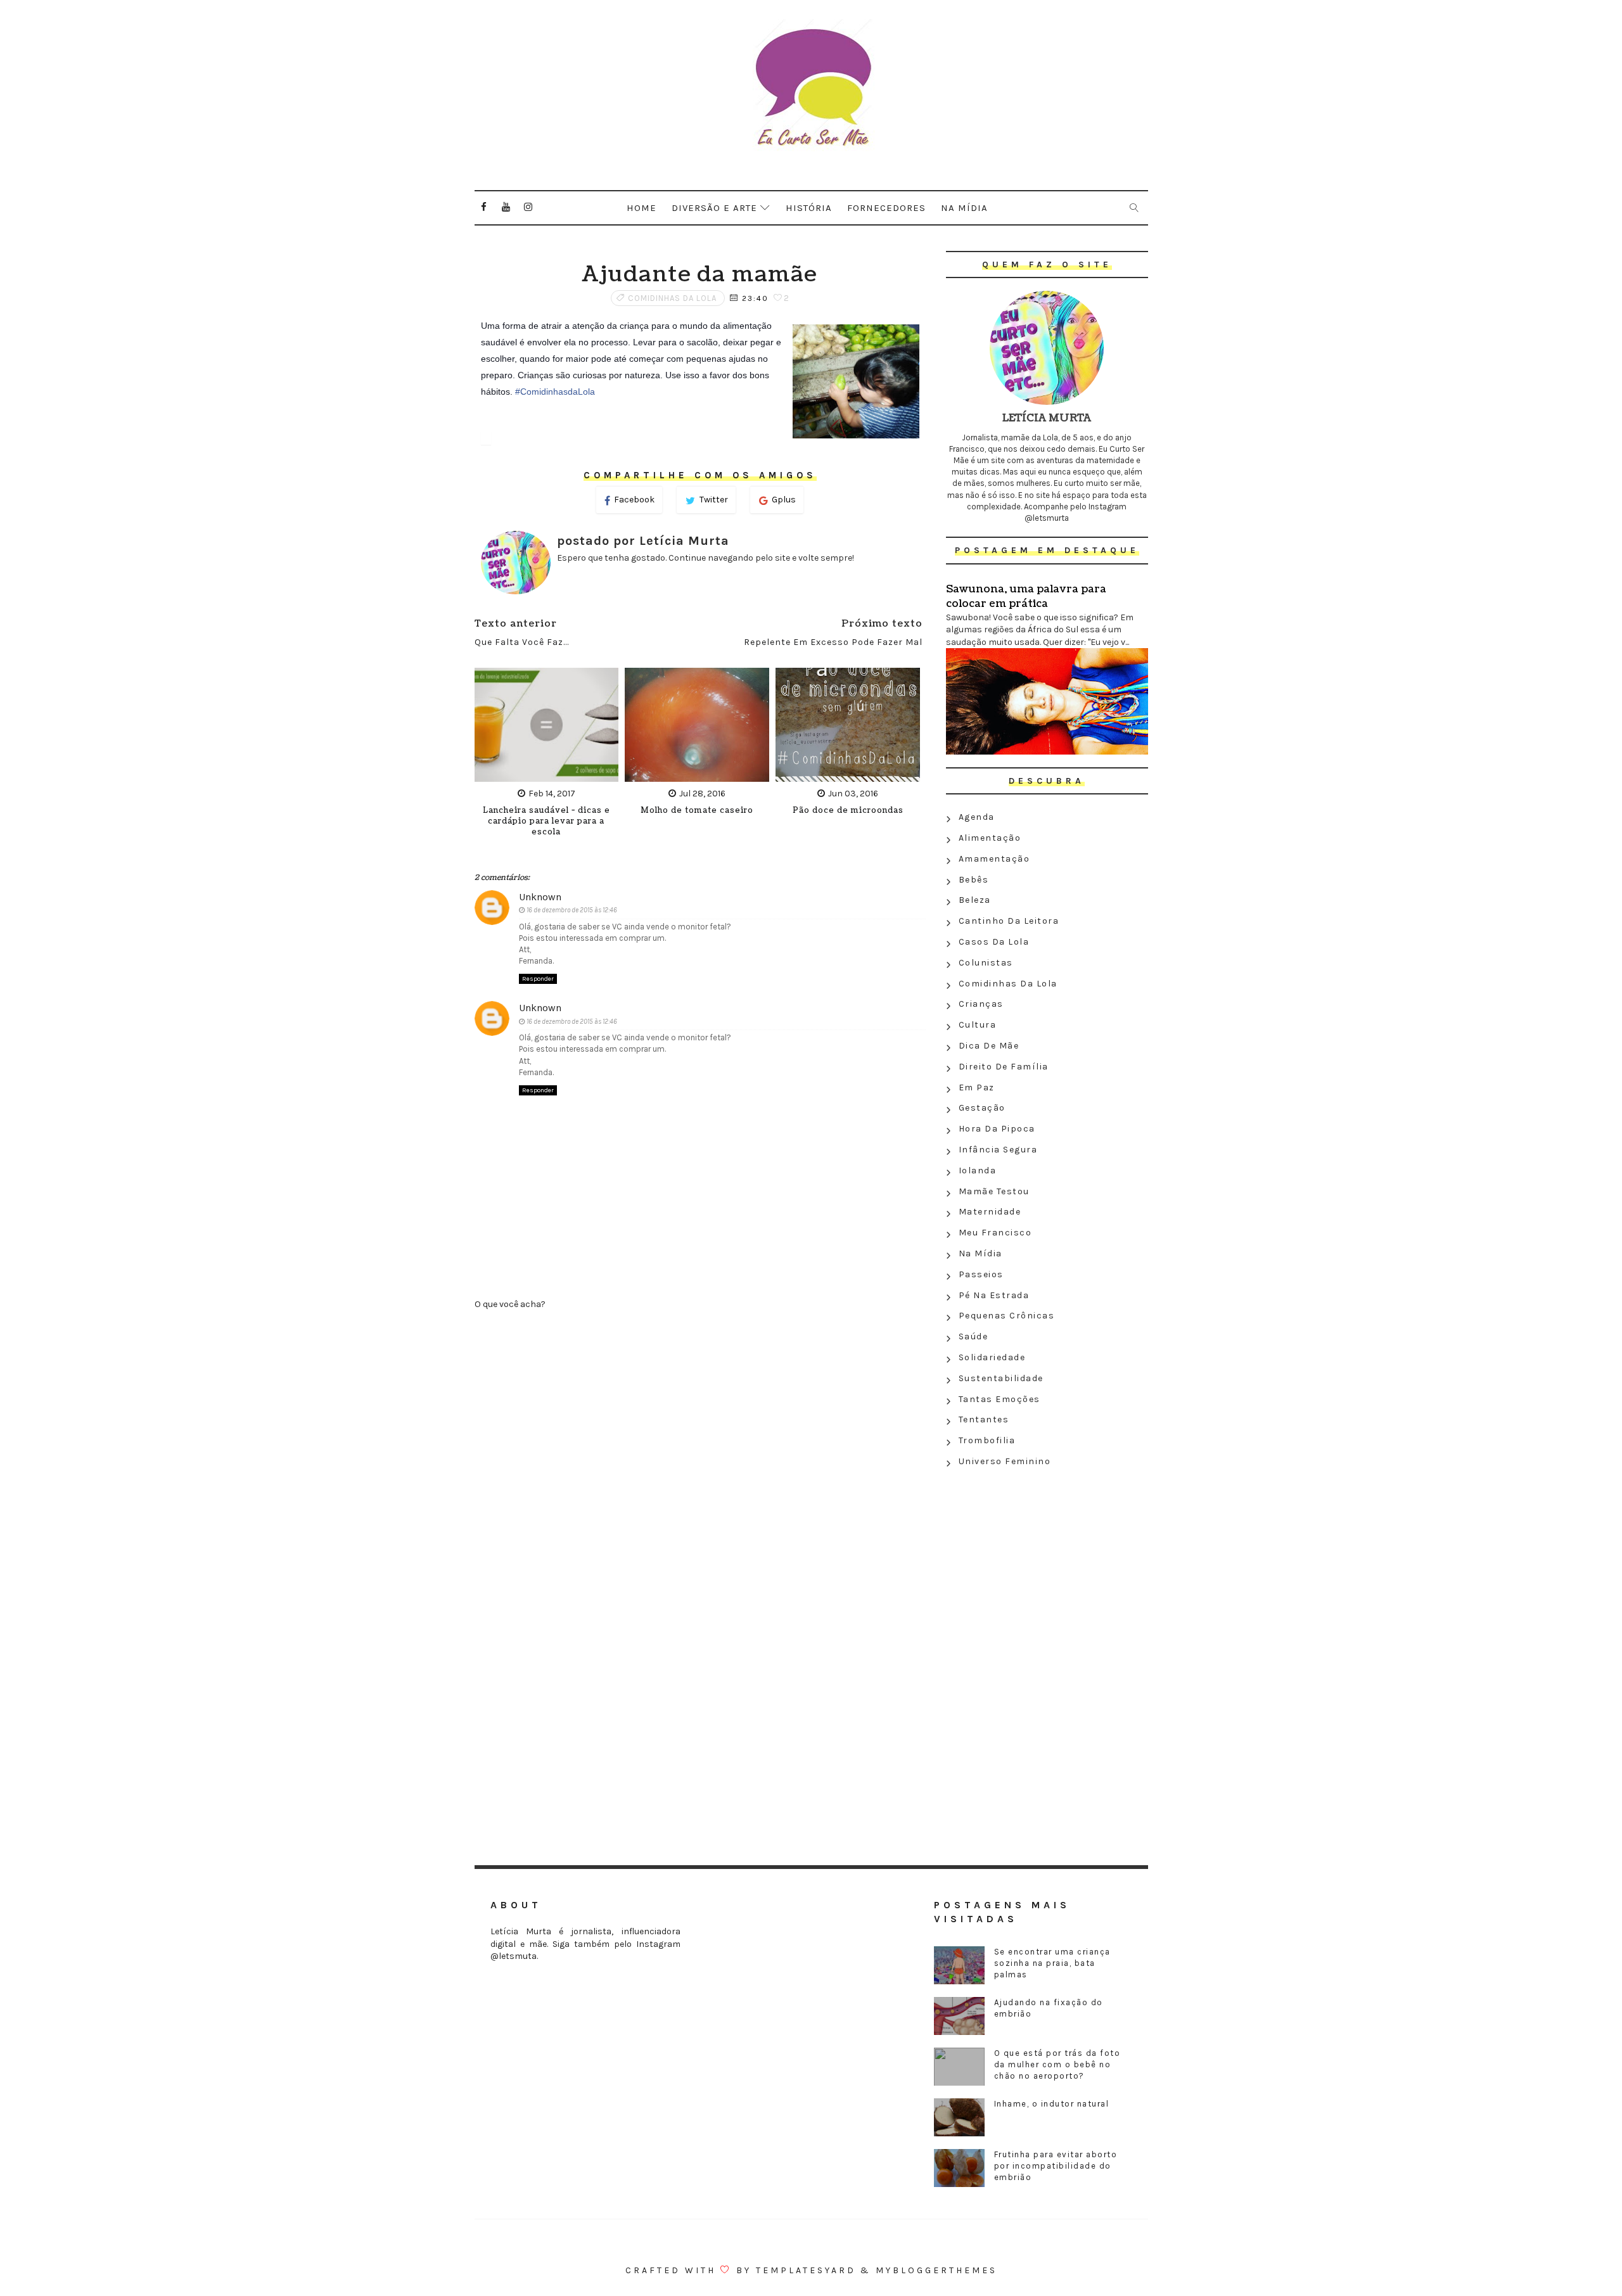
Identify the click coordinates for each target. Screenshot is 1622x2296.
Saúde (974, 1336)
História (809, 208)
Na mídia (964, 208)
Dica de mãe (989, 1046)
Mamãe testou (994, 1191)
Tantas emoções (999, 1399)
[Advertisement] (1047, 1564)
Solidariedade (992, 1357)
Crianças (981, 1004)
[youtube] (506, 207)
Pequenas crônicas (1007, 1316)
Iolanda (978, 1170)
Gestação (982, 1108)
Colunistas (986, 963)
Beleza (975, 900)
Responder (538, 979)
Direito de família (1004, 1067)
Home (642, 208)
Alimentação (990, 838)
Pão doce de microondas (848, 811)
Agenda (977, 817)
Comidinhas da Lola (672, 298)
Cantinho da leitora (1009, 921)
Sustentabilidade (1001, 1378)
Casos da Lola (994, 942)
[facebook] (484, 207)
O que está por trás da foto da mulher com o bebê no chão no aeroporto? (1057, 2064)
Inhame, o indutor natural (1052, 2104)
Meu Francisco (995, 1233)
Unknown (540, 897)
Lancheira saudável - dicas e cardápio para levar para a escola (546, 821)
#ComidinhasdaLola (555, 392)
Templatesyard (806, 2270)
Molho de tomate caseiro (697, 811)
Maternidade (990, 1212)
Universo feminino (1005, 1461)
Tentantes (984, 1419)
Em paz (977, 1087)
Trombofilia (987, 1440)
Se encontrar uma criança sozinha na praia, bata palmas (1052, 1963)
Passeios (981, 1274)
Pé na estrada (994, 1295)
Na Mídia (980, 1253)
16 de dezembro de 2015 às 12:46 (572, 910)
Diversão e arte (714, 208)
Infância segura (998, 1150)
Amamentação (994, 859)
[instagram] (528, 207)
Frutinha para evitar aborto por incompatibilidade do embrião (1056, 2166)
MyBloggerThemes (936, 2270)
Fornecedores (886, 208)
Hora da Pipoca (997, 1129)
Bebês (974, 880)
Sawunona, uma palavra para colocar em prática (1026, 596)
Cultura (978, 1025)
